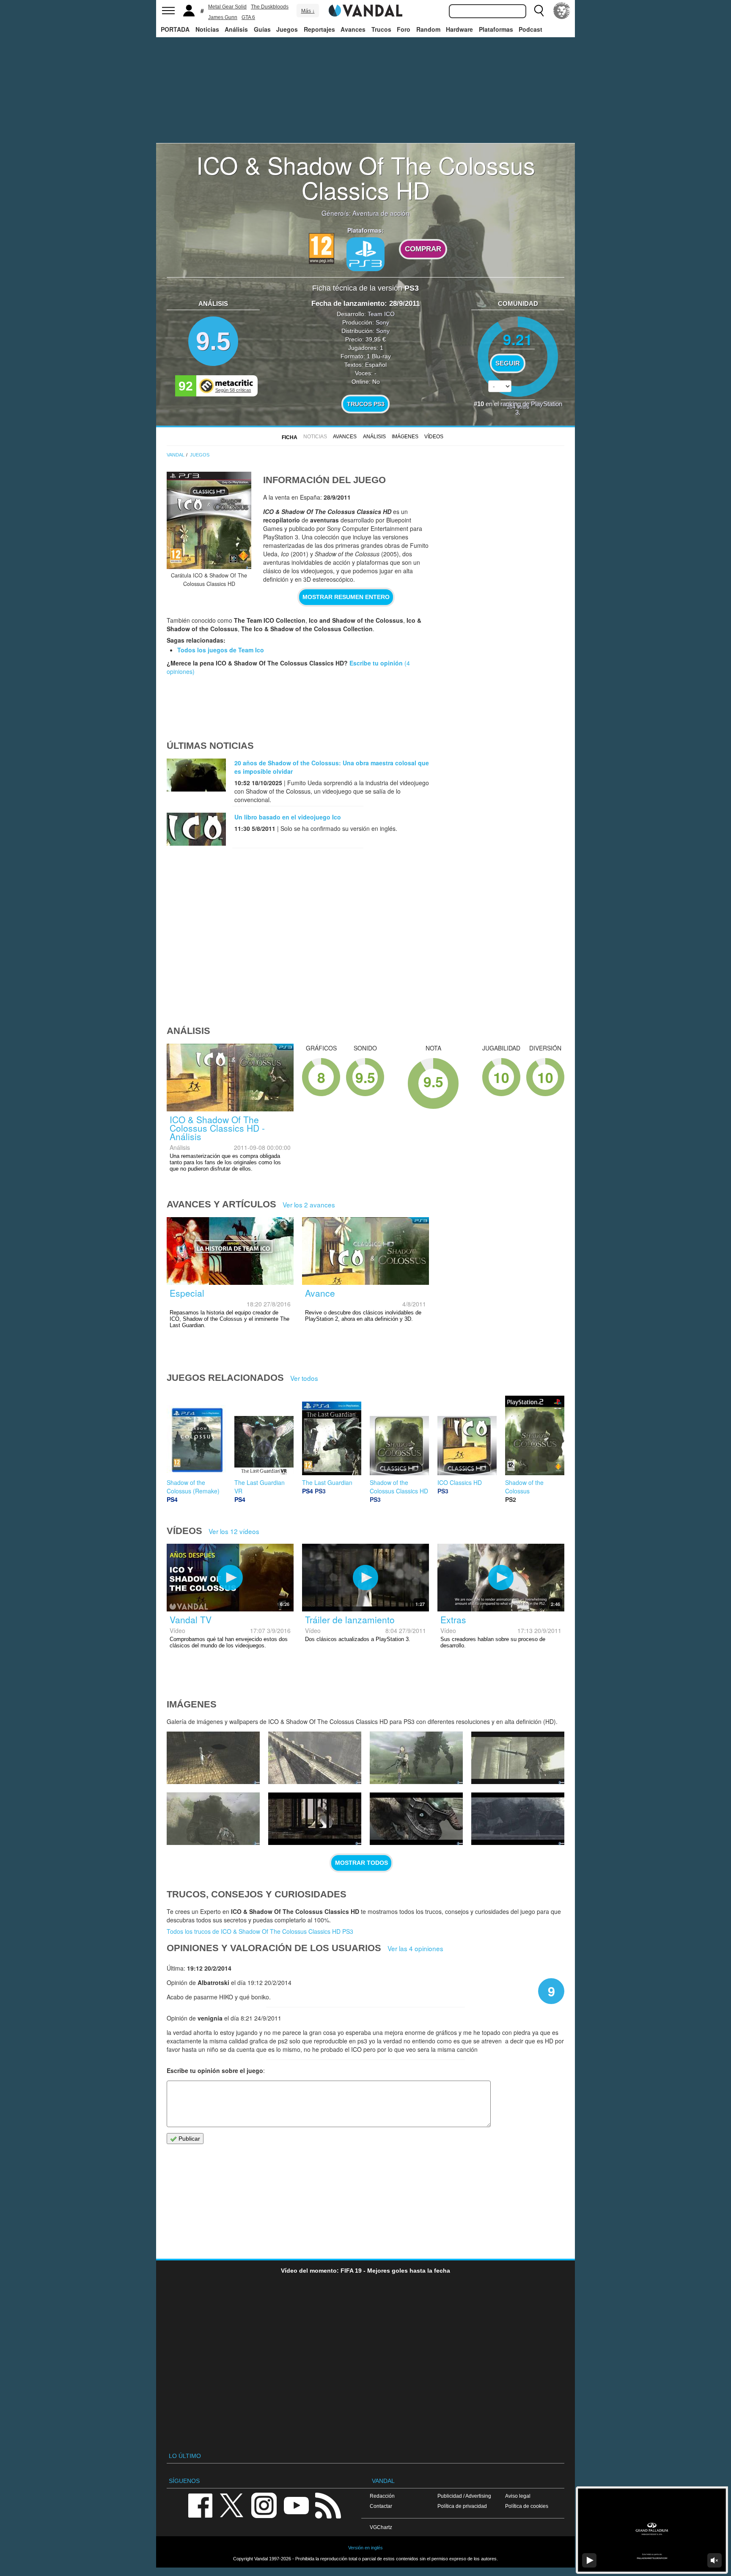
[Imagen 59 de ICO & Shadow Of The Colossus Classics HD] (213, 1819)
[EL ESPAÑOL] (562, 11)
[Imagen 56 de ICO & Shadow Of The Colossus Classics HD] (518, 1819)
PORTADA (175, 29)
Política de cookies (527, 2506)
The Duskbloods (270, 7)
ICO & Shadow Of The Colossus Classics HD (366, 177)
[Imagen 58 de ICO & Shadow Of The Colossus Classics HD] (315, 1819)
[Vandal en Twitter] (232, 2505)
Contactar (381, 2506)
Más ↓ (308, 11)
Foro (404, 29)
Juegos (287, 29)
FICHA (290, 437)
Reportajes (319, 29)
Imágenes (405, 437)
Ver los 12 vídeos (234, 1531)
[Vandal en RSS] (328, 2505)
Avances (353, 29)
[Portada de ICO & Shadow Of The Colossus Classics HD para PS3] (209, 520)
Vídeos (434, 437)
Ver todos (304, 1378)
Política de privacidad (462, 2506)
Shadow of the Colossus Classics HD (399, 1487)
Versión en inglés (365, 2548)
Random (428, 29)
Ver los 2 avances (309, 1204)
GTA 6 (248, 17)
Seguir (508, 363)
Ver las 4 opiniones (415, 1948)
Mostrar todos (361, 1863)
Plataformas (496, 29)
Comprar (423, 249)
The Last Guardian (327, 1482)
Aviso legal (518, 2496)
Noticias (207, 29)
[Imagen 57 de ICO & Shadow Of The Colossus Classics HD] (416, 1819)
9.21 (518, 339)
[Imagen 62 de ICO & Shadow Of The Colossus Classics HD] (315, 1758)
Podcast (530, 29)
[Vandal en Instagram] (264, 2505)
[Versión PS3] (365, 254)
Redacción (382, 2496)
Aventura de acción (381, 213)
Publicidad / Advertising (464, 2496)
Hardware (459, 29)
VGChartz (381, 2527)
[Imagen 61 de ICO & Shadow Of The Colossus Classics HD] (416, 1758)
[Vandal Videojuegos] (365, 10)
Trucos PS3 (366, 404)
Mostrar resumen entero (346, 597)
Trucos (381, 29)
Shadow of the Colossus (524, 1487)
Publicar (188, 2139)
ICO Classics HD (460, 1482)
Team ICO (381, 314)
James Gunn (223, 17)
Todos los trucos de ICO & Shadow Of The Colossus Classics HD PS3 (260, 1931)
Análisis (236, 29)
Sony (382, 322)
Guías (262, 29)
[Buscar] (539, 11)
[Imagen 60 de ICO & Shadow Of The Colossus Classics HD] (518, 1758)
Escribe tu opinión (376, 663)
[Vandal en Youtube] (296, 2505)
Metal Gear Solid (227, 7)
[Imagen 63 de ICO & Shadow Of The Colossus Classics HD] (213, 1758)
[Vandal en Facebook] (200, 2505)
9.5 (213, 341)
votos (518, 406)
